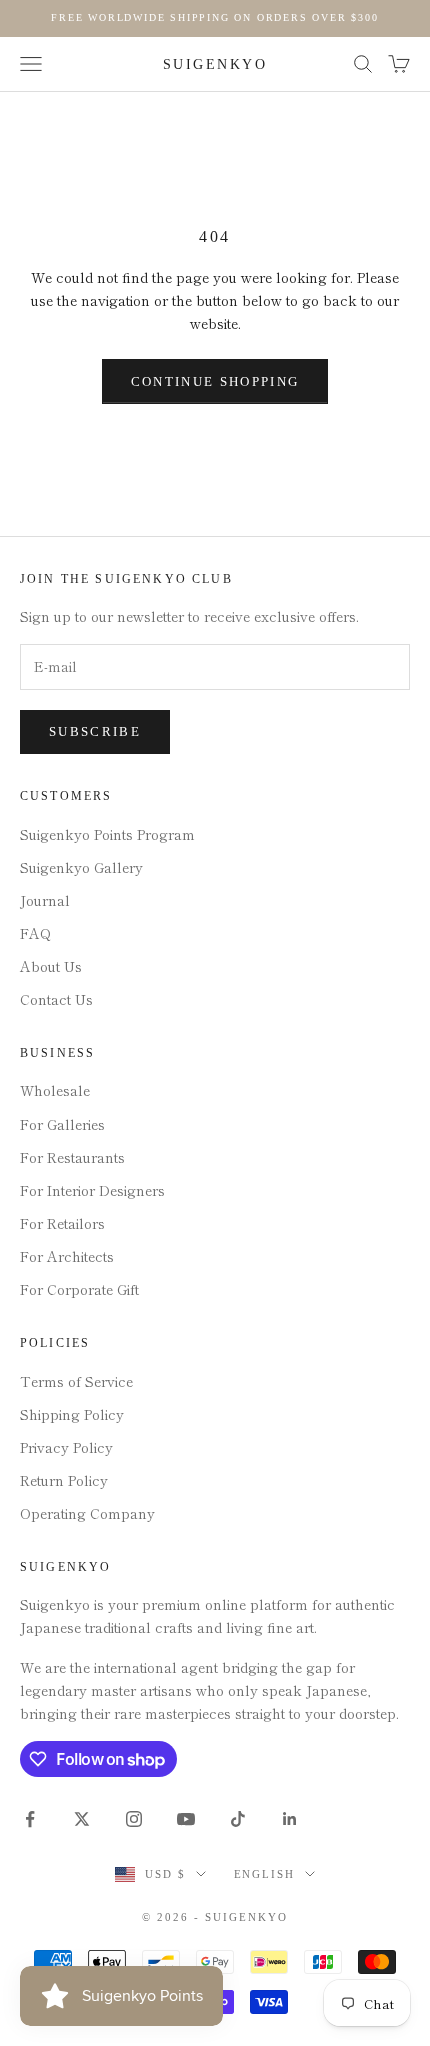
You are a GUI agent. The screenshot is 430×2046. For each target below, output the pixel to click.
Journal (45, 900)
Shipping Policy (72, 1414)
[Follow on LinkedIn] (290, 1819)
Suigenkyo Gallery (81, 867)
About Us (51, 966)
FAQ (35, 933)
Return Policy (64, 1480)
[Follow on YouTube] (186, 1819)
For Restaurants (72, 1157)
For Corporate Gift (79, 1289)
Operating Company (87, 1513)
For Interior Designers (92, 1190)
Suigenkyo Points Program (107, 834)
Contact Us (56, 999)
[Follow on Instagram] (134, 1819)
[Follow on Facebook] (30, 1819)
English (265, 1874)
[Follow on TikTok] (238, 1819)
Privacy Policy (66, 1447)
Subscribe (95, 731)
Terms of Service (76, 1381)
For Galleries (62, 1124)
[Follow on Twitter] (82, 1819)
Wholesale (55, 1090)
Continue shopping (215, 381)
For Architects (67, 1256)
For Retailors (62, 1223)
